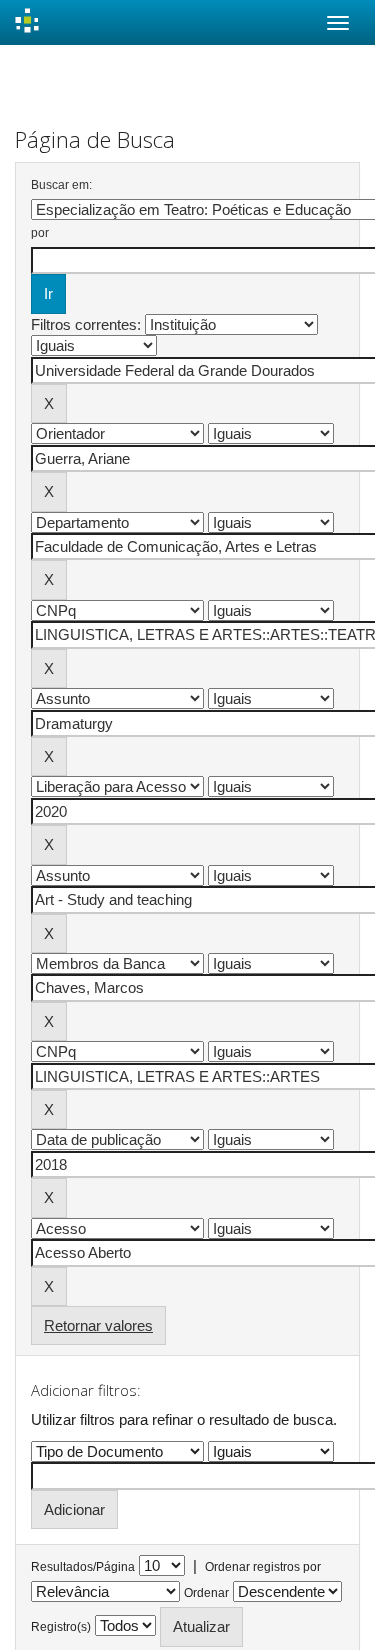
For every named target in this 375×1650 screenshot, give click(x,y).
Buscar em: (61, 185)
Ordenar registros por (263, 1567)
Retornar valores (98, 1325)
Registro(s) (61, 1627)
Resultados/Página (83, 1567)
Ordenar (206, 1593)
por (40, 233)
